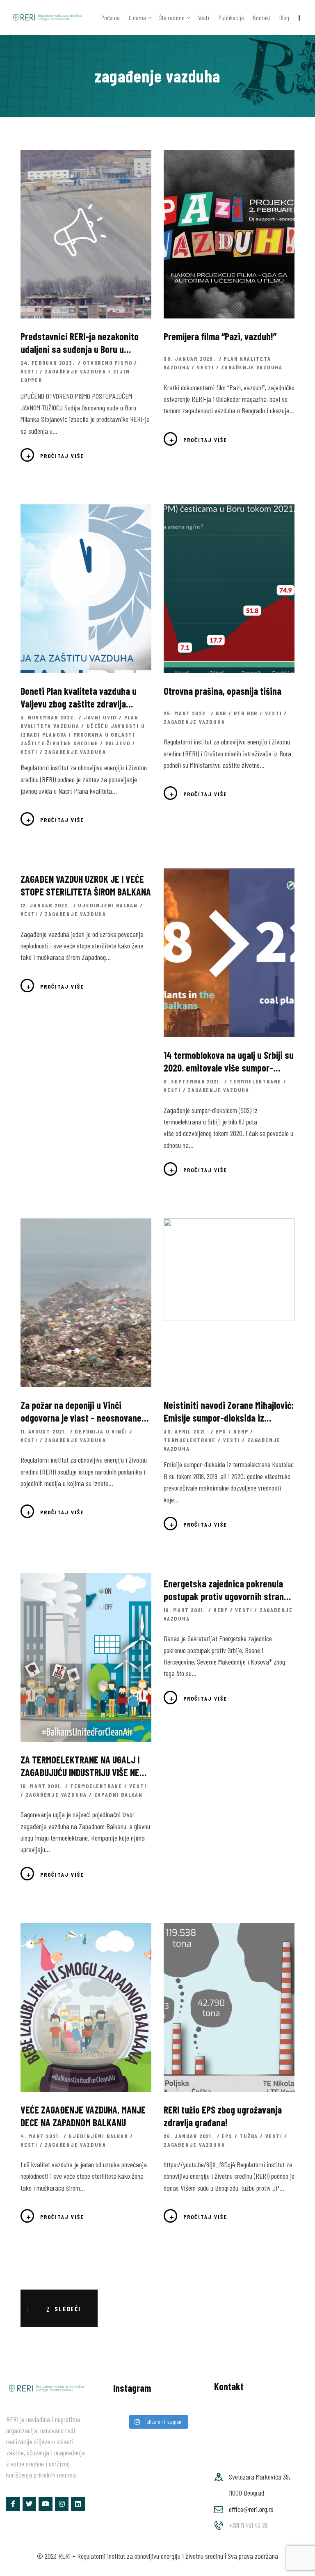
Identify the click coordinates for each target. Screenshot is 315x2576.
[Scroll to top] (297, 2567)
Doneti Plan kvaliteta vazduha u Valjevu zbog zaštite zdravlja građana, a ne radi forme (79, 697)
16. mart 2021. (185, 1610)
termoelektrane (255, 1081)
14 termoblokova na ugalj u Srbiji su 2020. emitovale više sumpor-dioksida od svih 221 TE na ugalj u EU (229, 1061)
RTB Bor (246, 713)
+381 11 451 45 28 (248, 2525)
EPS (221, 1431)
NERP (241, 1431)
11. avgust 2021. (45, 1431)
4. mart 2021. (41, 2136)
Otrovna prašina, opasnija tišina (223, 691)
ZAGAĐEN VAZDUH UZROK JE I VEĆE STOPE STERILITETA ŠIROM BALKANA (86, 885)
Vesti (29, 371)
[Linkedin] (78, 2504)
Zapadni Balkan (119, 1794)
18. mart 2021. (42, 1786)
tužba (249, 2136)
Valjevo (118, 743)
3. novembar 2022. (49, 717)
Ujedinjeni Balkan (108, 905)
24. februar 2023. (48, 363)
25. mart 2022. (186, 713)
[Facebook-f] (13, 2504)
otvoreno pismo (107, 363)
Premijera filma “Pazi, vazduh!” (220, 336)
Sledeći (68, 2309)
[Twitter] (30, 2504)
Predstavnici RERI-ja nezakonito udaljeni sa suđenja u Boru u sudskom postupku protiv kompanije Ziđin (80, 343)
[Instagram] (62, 2504)
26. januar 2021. (189, 2136)
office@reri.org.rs (251, 2509)
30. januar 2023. (191, 358)
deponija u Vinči (101, 1431)
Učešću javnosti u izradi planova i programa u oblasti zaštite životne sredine (83, 734)
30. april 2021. (186, 1431)
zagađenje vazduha (75, 371)
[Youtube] (46, 2504)
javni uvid (100, 717)
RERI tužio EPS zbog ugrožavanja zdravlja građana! (223, 2116)
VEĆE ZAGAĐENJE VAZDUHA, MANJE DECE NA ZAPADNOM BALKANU (83, 2116)
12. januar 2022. (46, 905)
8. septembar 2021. (193, 1081)
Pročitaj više (62, 456)
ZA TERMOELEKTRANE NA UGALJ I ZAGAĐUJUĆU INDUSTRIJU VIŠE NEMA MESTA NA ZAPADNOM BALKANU (85, 1766)
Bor (221, 713)
